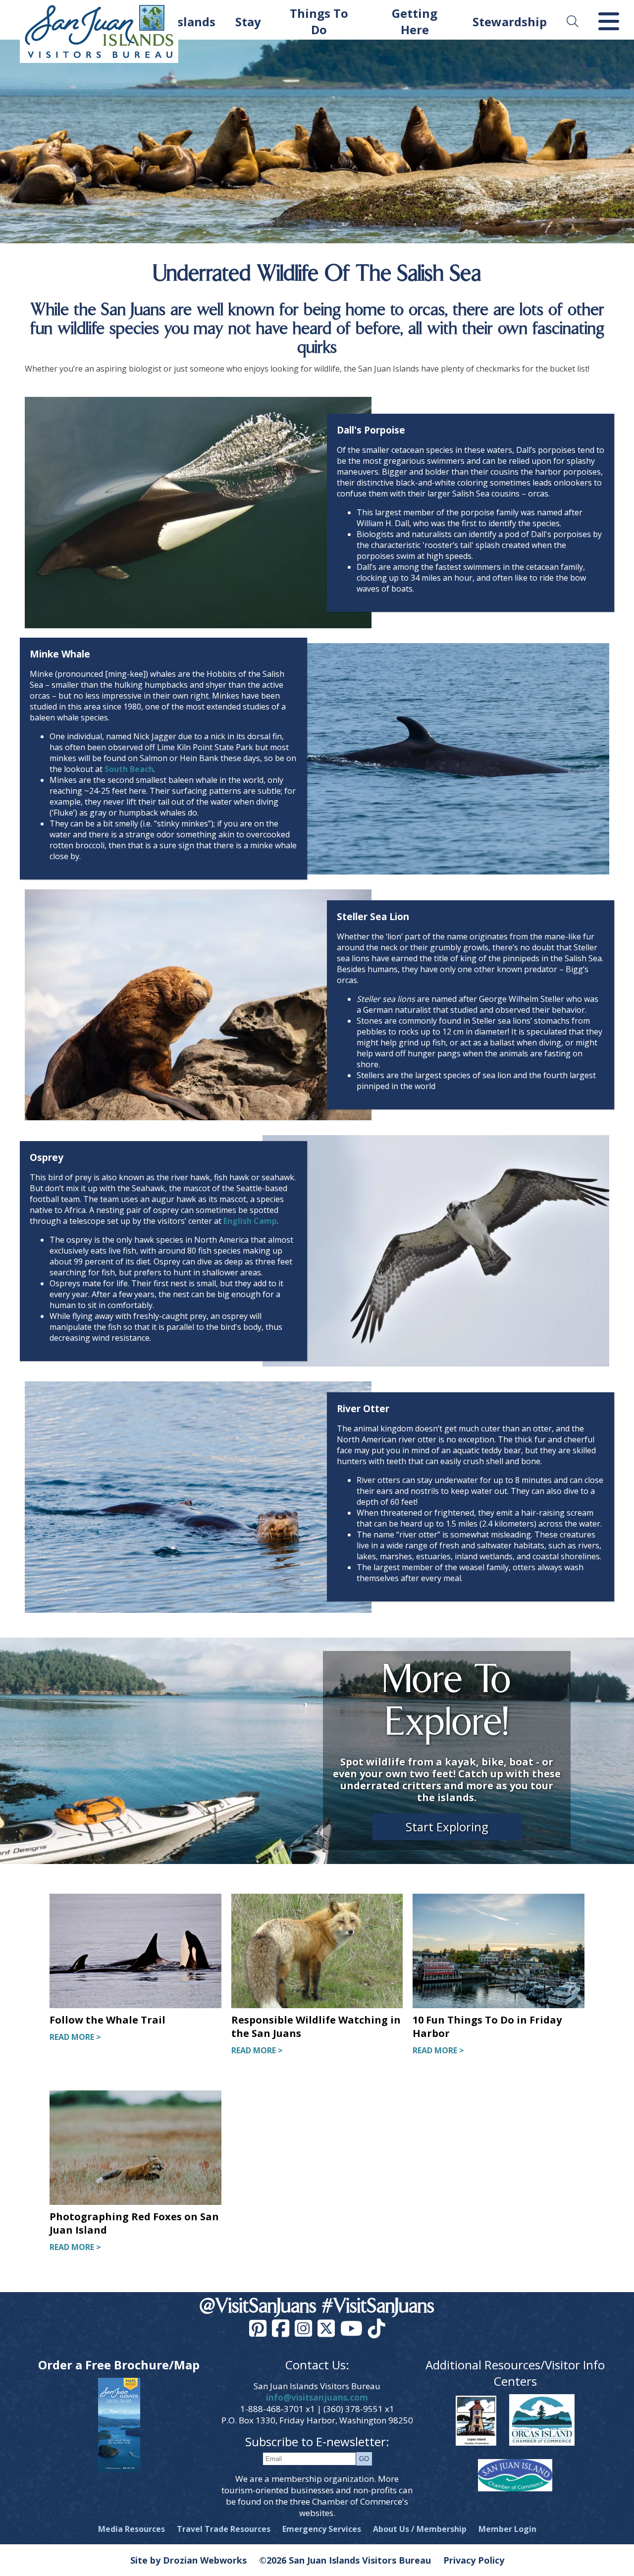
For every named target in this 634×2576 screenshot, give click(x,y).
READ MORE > (75, 2037)
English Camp (250, 1221)
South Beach (129, 769)
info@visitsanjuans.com (317, 2397)
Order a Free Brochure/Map (119, 2365)
